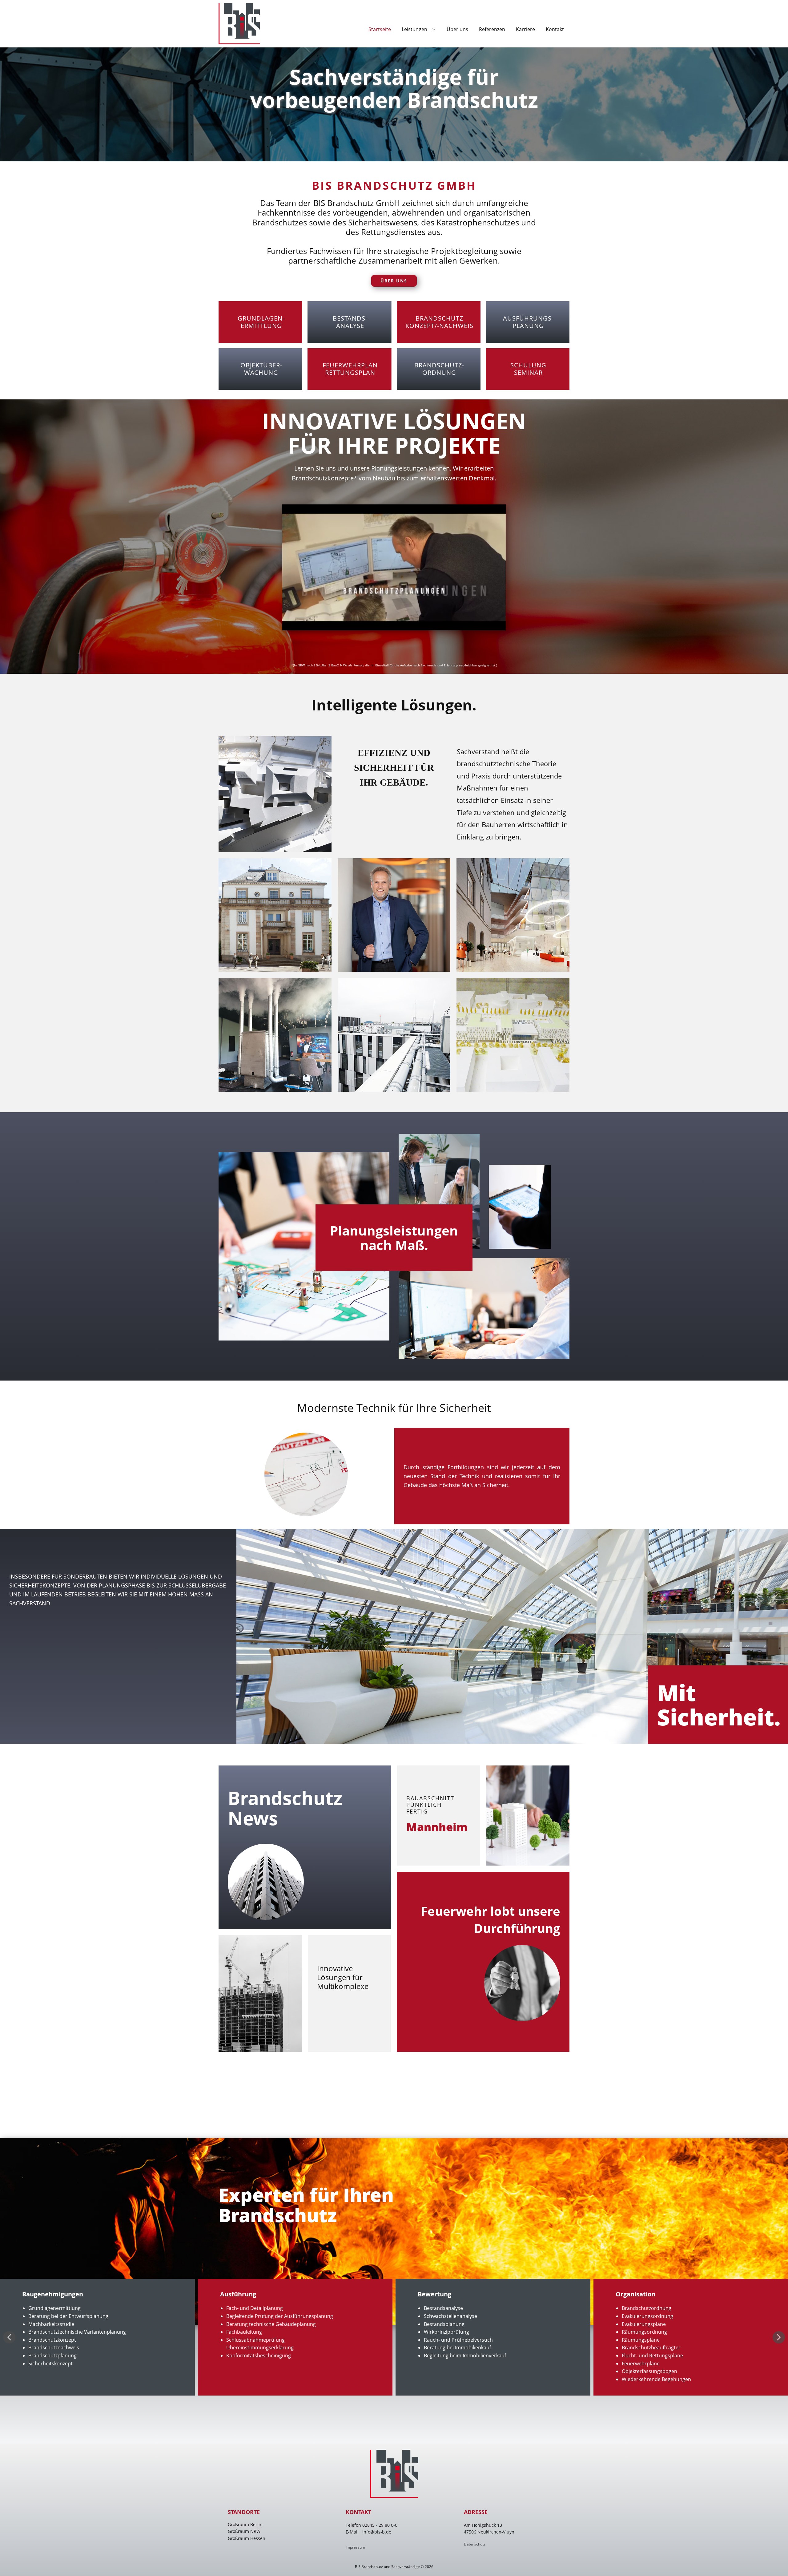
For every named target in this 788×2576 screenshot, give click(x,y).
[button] (9, 2337)
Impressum (355, 2547)
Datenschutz (475, 2544)
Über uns (394, 281)
